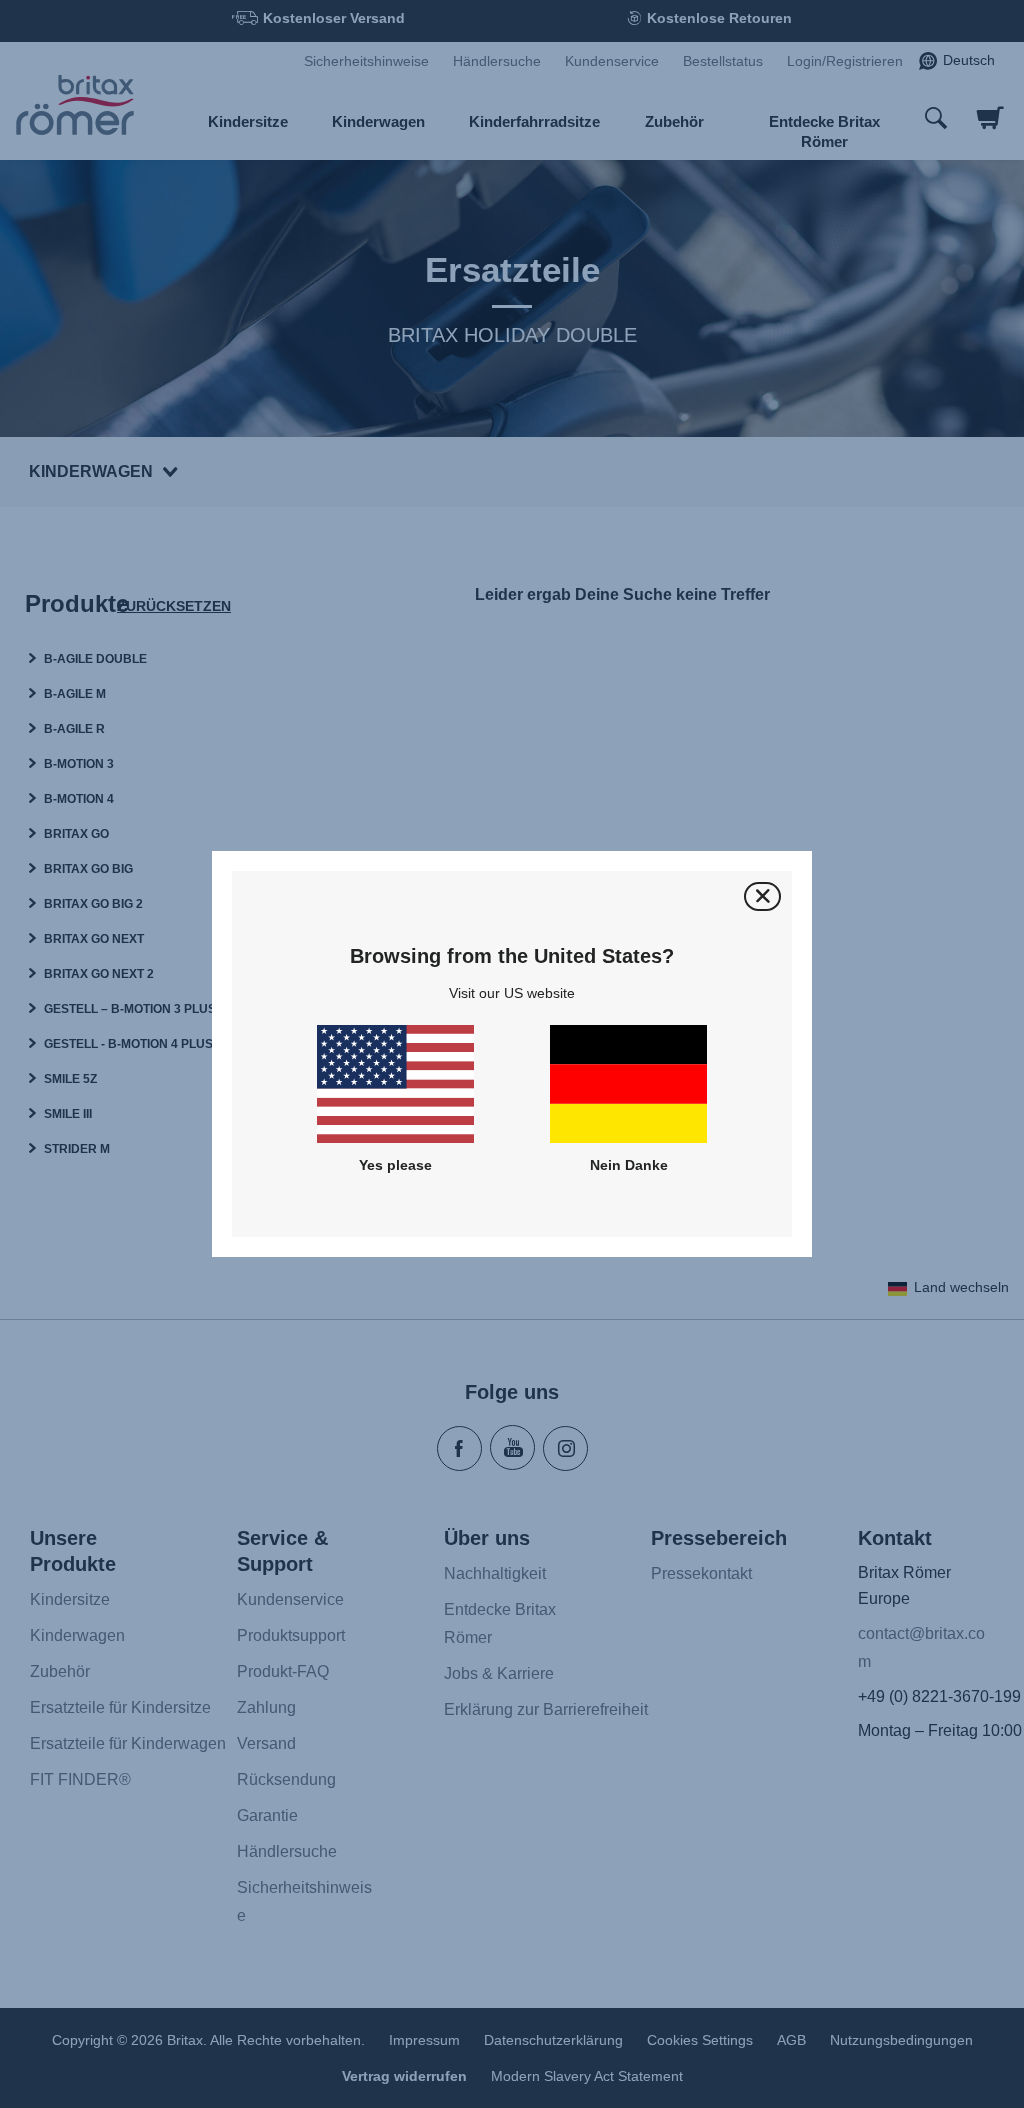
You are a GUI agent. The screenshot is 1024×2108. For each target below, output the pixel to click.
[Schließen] (762, 896)
